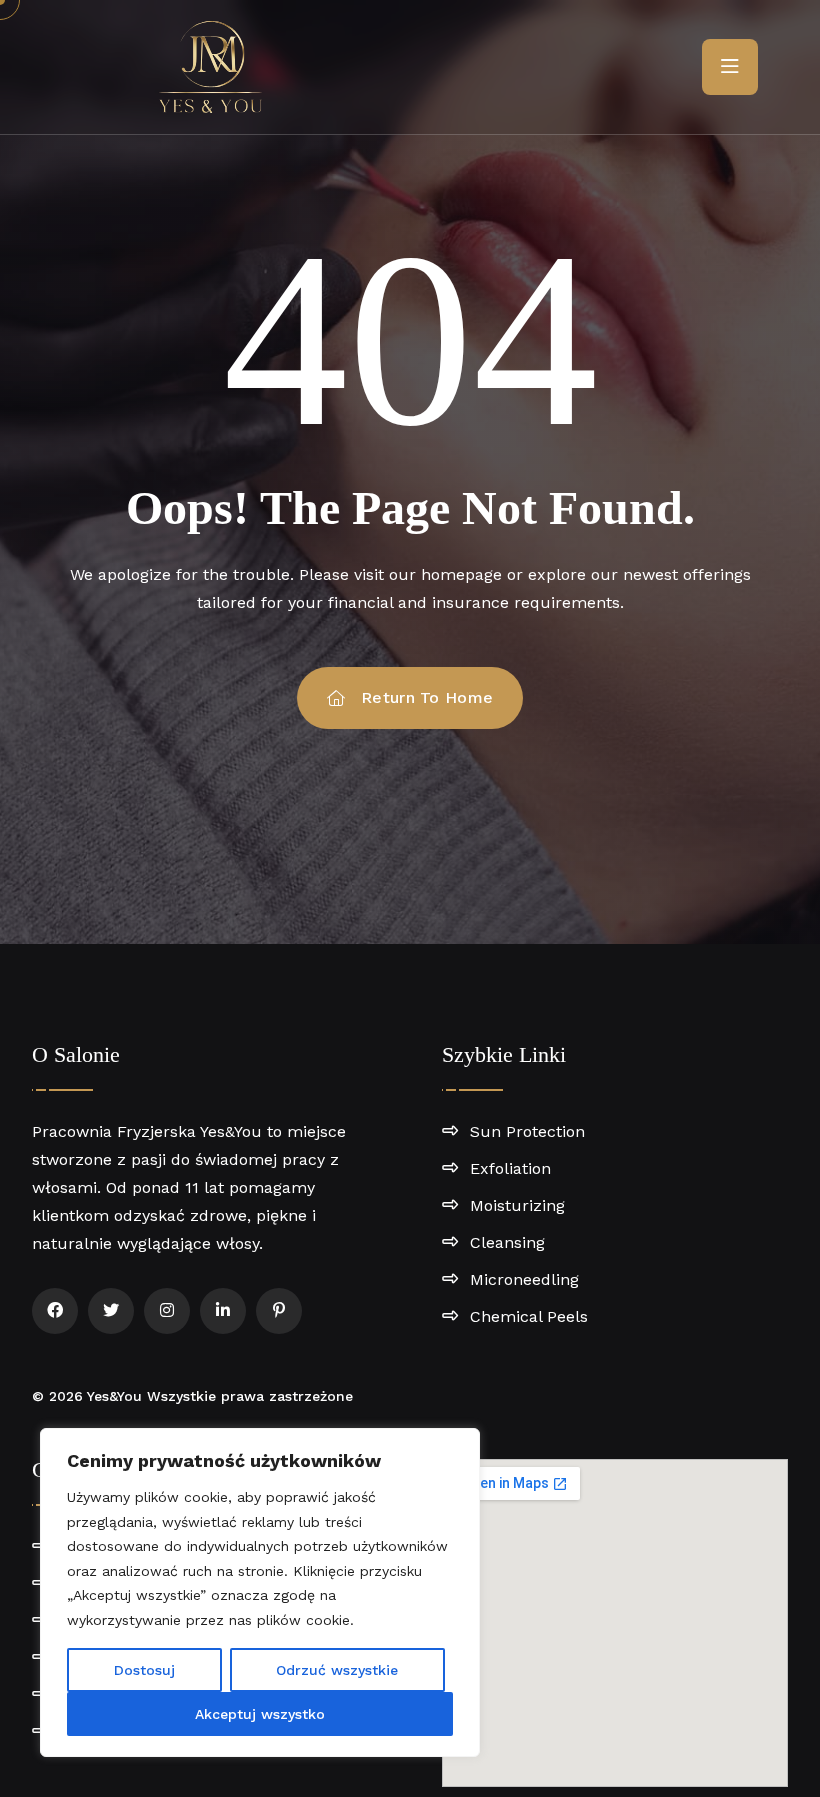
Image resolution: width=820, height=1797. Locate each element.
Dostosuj (144, 1670)
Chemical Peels (529, 1316)
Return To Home (427, 697)
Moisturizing (517, 1205)
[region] (260, 1592)
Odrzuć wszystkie (337, 1670)
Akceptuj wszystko (260, 1714)
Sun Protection (527, 1131)
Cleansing (507, 1242)
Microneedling (524, 1279)
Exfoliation (510, 1168)
